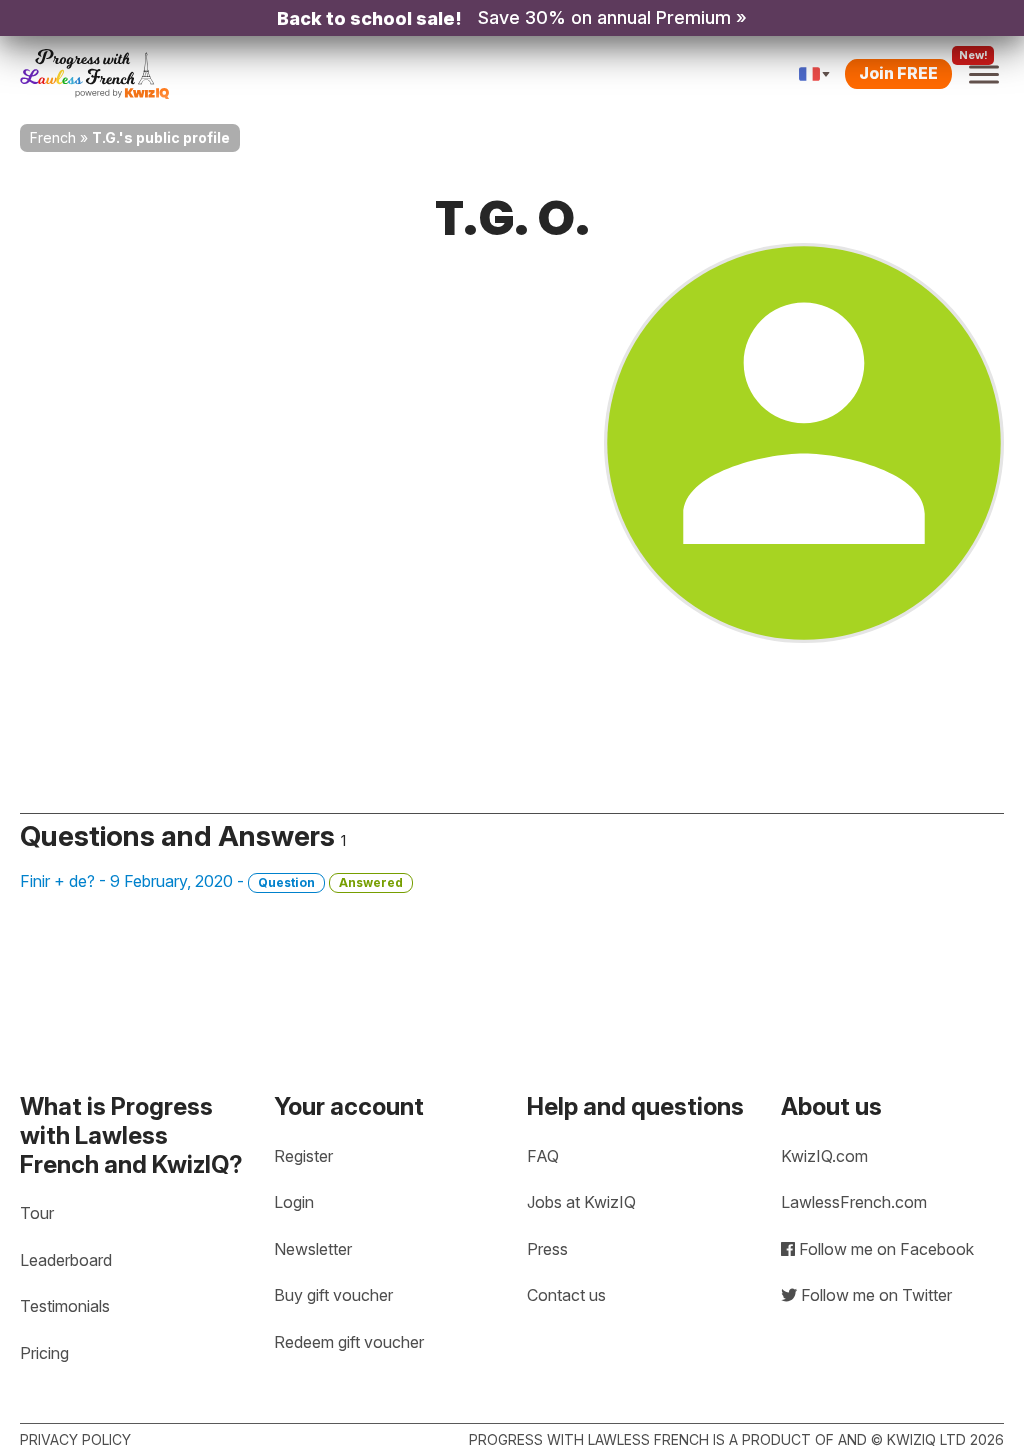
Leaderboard (66, 1260)
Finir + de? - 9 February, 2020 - (211, 881)
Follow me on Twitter (874, 1295)
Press (547, 1249)
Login (294, 1202)
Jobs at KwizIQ (581, 1202)
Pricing (44, 1353)
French (53, 137)
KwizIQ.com (824, 1156)
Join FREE (898, 73)
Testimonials (65, 1306)
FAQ (543, 1156)
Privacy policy (75, 1439)
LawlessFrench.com (854, 1202)
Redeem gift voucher (349, 1342)
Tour (37, 1213)
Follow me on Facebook (884, 1249)
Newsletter (313, 1249)
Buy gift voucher (333, 1295)
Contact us (566, 1295)
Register (303, 1156)
